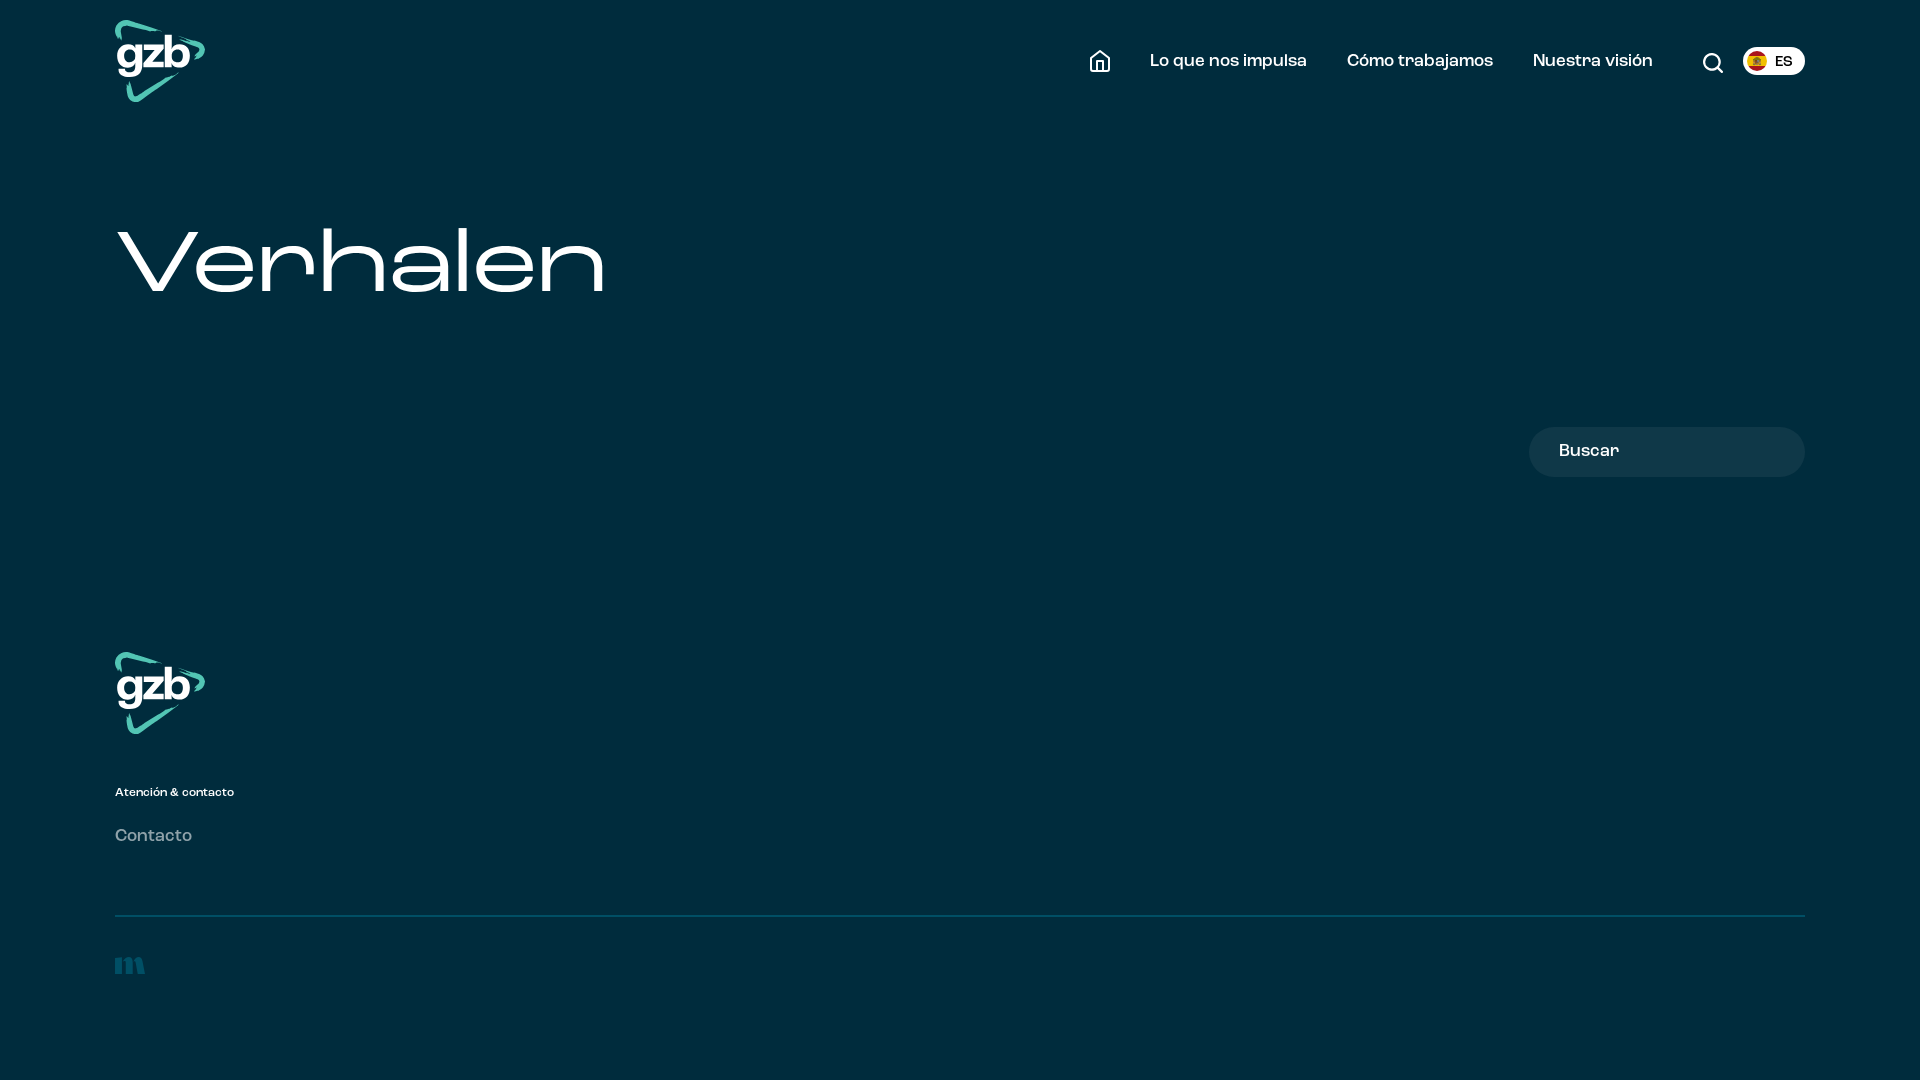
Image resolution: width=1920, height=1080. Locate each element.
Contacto (153, 836)
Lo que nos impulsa (1228, 61)
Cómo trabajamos (1420, 61)
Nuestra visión (1593, 61)
